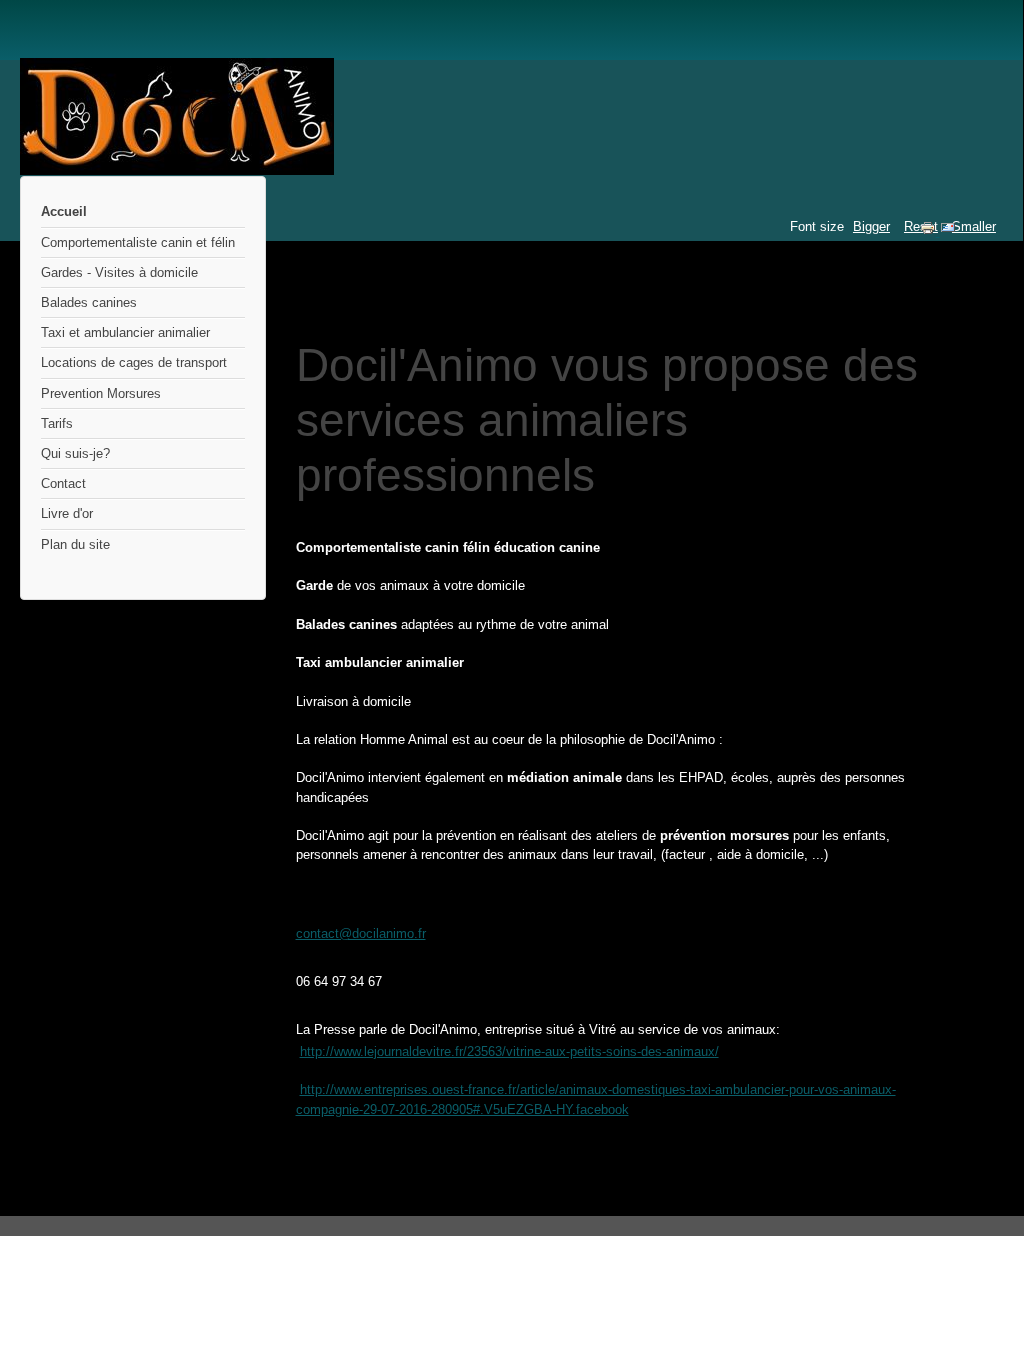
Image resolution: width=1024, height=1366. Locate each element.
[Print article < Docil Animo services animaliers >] (930, 231)
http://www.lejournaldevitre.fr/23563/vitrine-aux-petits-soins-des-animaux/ (509, 1051)
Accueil (64, 211)
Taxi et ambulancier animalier (125, 332)
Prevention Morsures (101, 393)
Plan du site (75, 544)
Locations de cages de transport (134, 362)
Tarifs (57, 423)
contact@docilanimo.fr (361, 933)
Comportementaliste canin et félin (138, 242)
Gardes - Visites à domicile (119, 272)
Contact (63, 483)
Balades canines (89, 302)
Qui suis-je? (75, 453)
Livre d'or (67, 513)
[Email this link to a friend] (948, 231)
